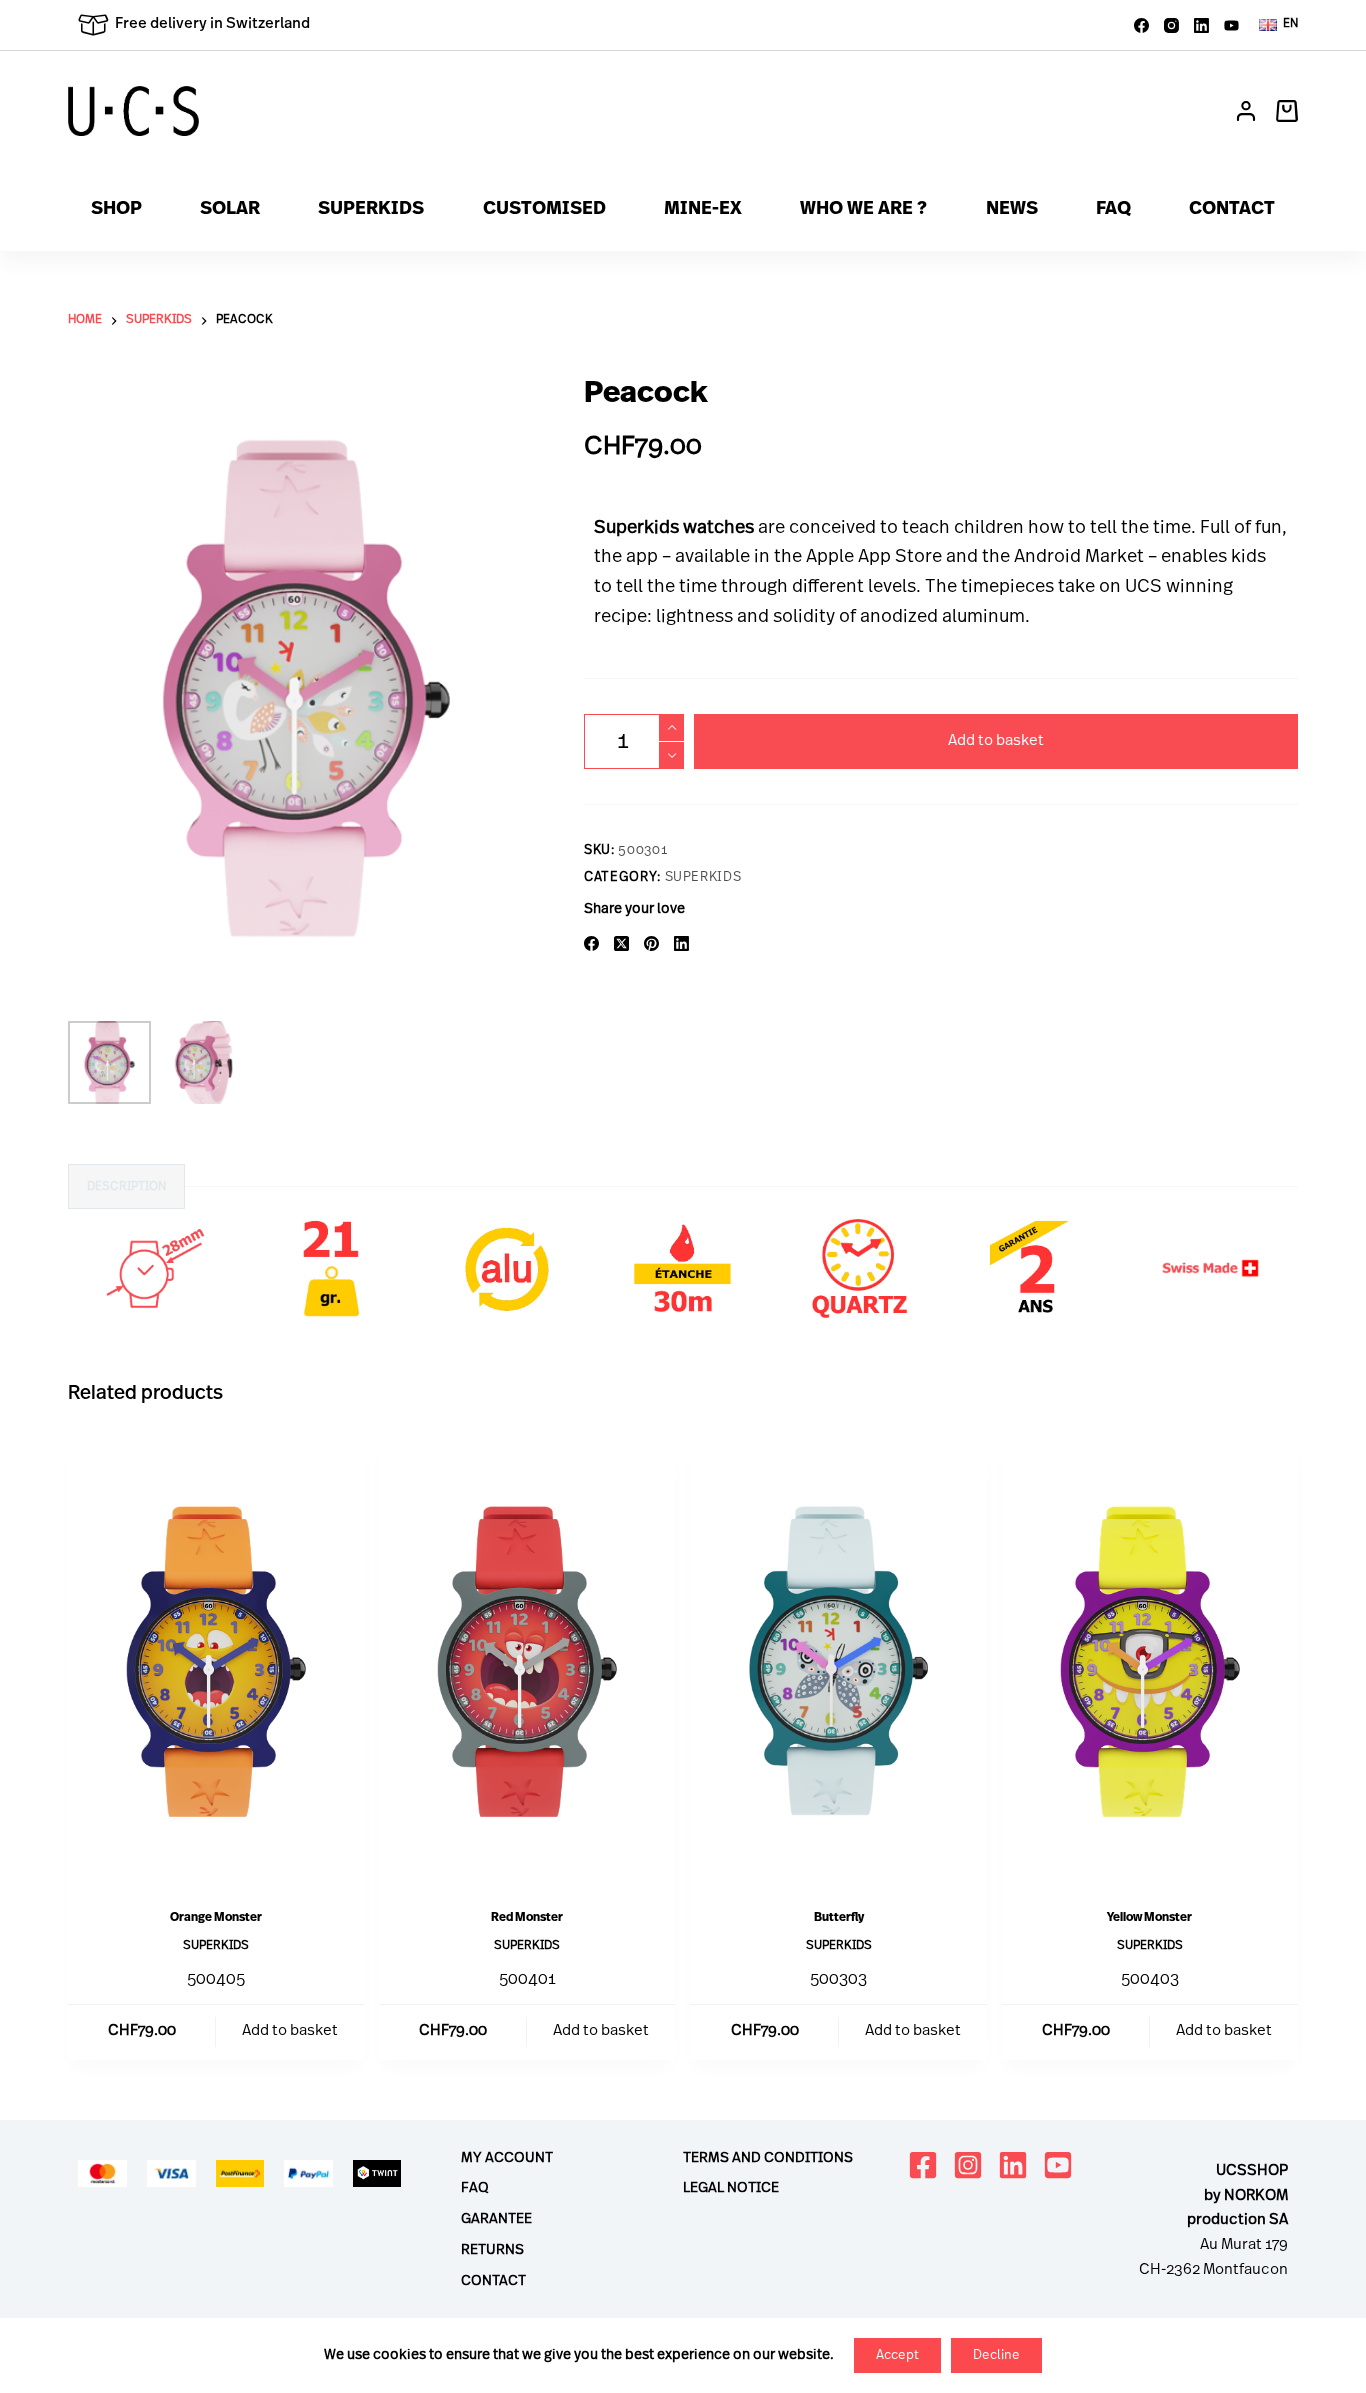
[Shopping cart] (1287, 111)
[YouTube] (1231, 25)
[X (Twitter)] (621, 943)
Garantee (496, 2219)
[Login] (1246, 111)
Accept (897, 2355)
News (1012, 210)
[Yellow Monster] (1150, 1661)
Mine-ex (703, 210)
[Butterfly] (838, 1661)
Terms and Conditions (768, 2158)
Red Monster (527, 1918)
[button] (1278, 25)
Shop (116, 210)
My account (507, 2158)
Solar (230, 210)
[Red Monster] (527, 1661)
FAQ (1113, 210)
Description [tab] (126, 1187)
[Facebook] (1141, 25)
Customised (544, 210)
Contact (1232, 210)
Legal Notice (731, 2188)
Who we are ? (863, 210)
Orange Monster (216, 1918)
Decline (996, 2355)
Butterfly (839, 1918)
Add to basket (996, 741)
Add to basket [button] (290, 2031)
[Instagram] (1171, 25)
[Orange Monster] (216, 1661)
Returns (492, 2250)
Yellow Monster (1149, 1918)
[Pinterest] (651, 943)
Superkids (371, 210)
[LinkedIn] (1201, 25)
